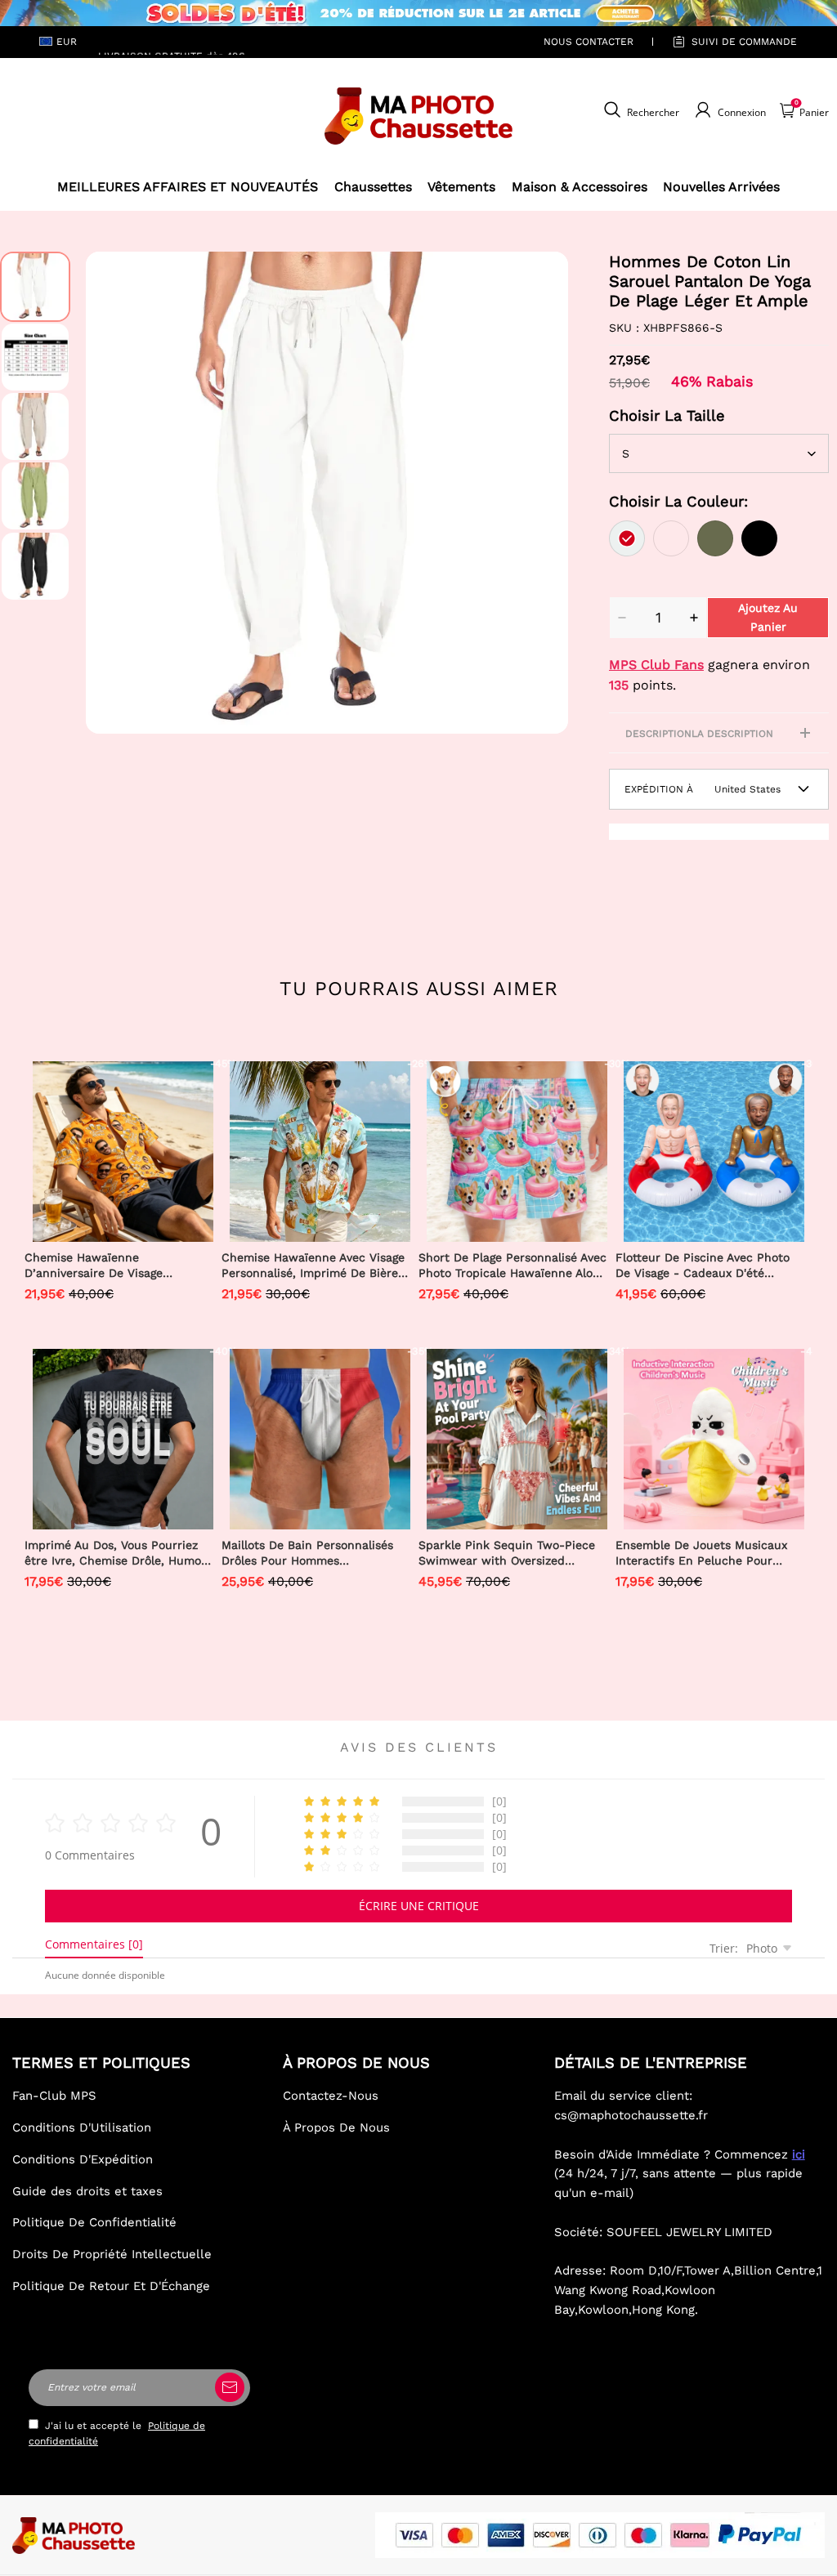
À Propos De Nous (336, 2127)
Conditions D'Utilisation (82, 2127)
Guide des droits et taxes (87, 2191)
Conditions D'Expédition (83, 2159)
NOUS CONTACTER (589, 42)
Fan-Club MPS (54, 2096)
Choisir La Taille (667, 415)
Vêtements (461, 187)
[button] (110, 493)
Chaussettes (373, 187)
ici (799, 2154)
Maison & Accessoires (580, 187)
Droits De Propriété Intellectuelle (112, 2254)
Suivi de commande (744, 42)
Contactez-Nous (331, 2096)
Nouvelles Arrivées (721, 187)
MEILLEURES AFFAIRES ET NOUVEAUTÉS (188, 187)
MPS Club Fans (656, 665)
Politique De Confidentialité (94, 2222)
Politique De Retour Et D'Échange (111, 2286)
